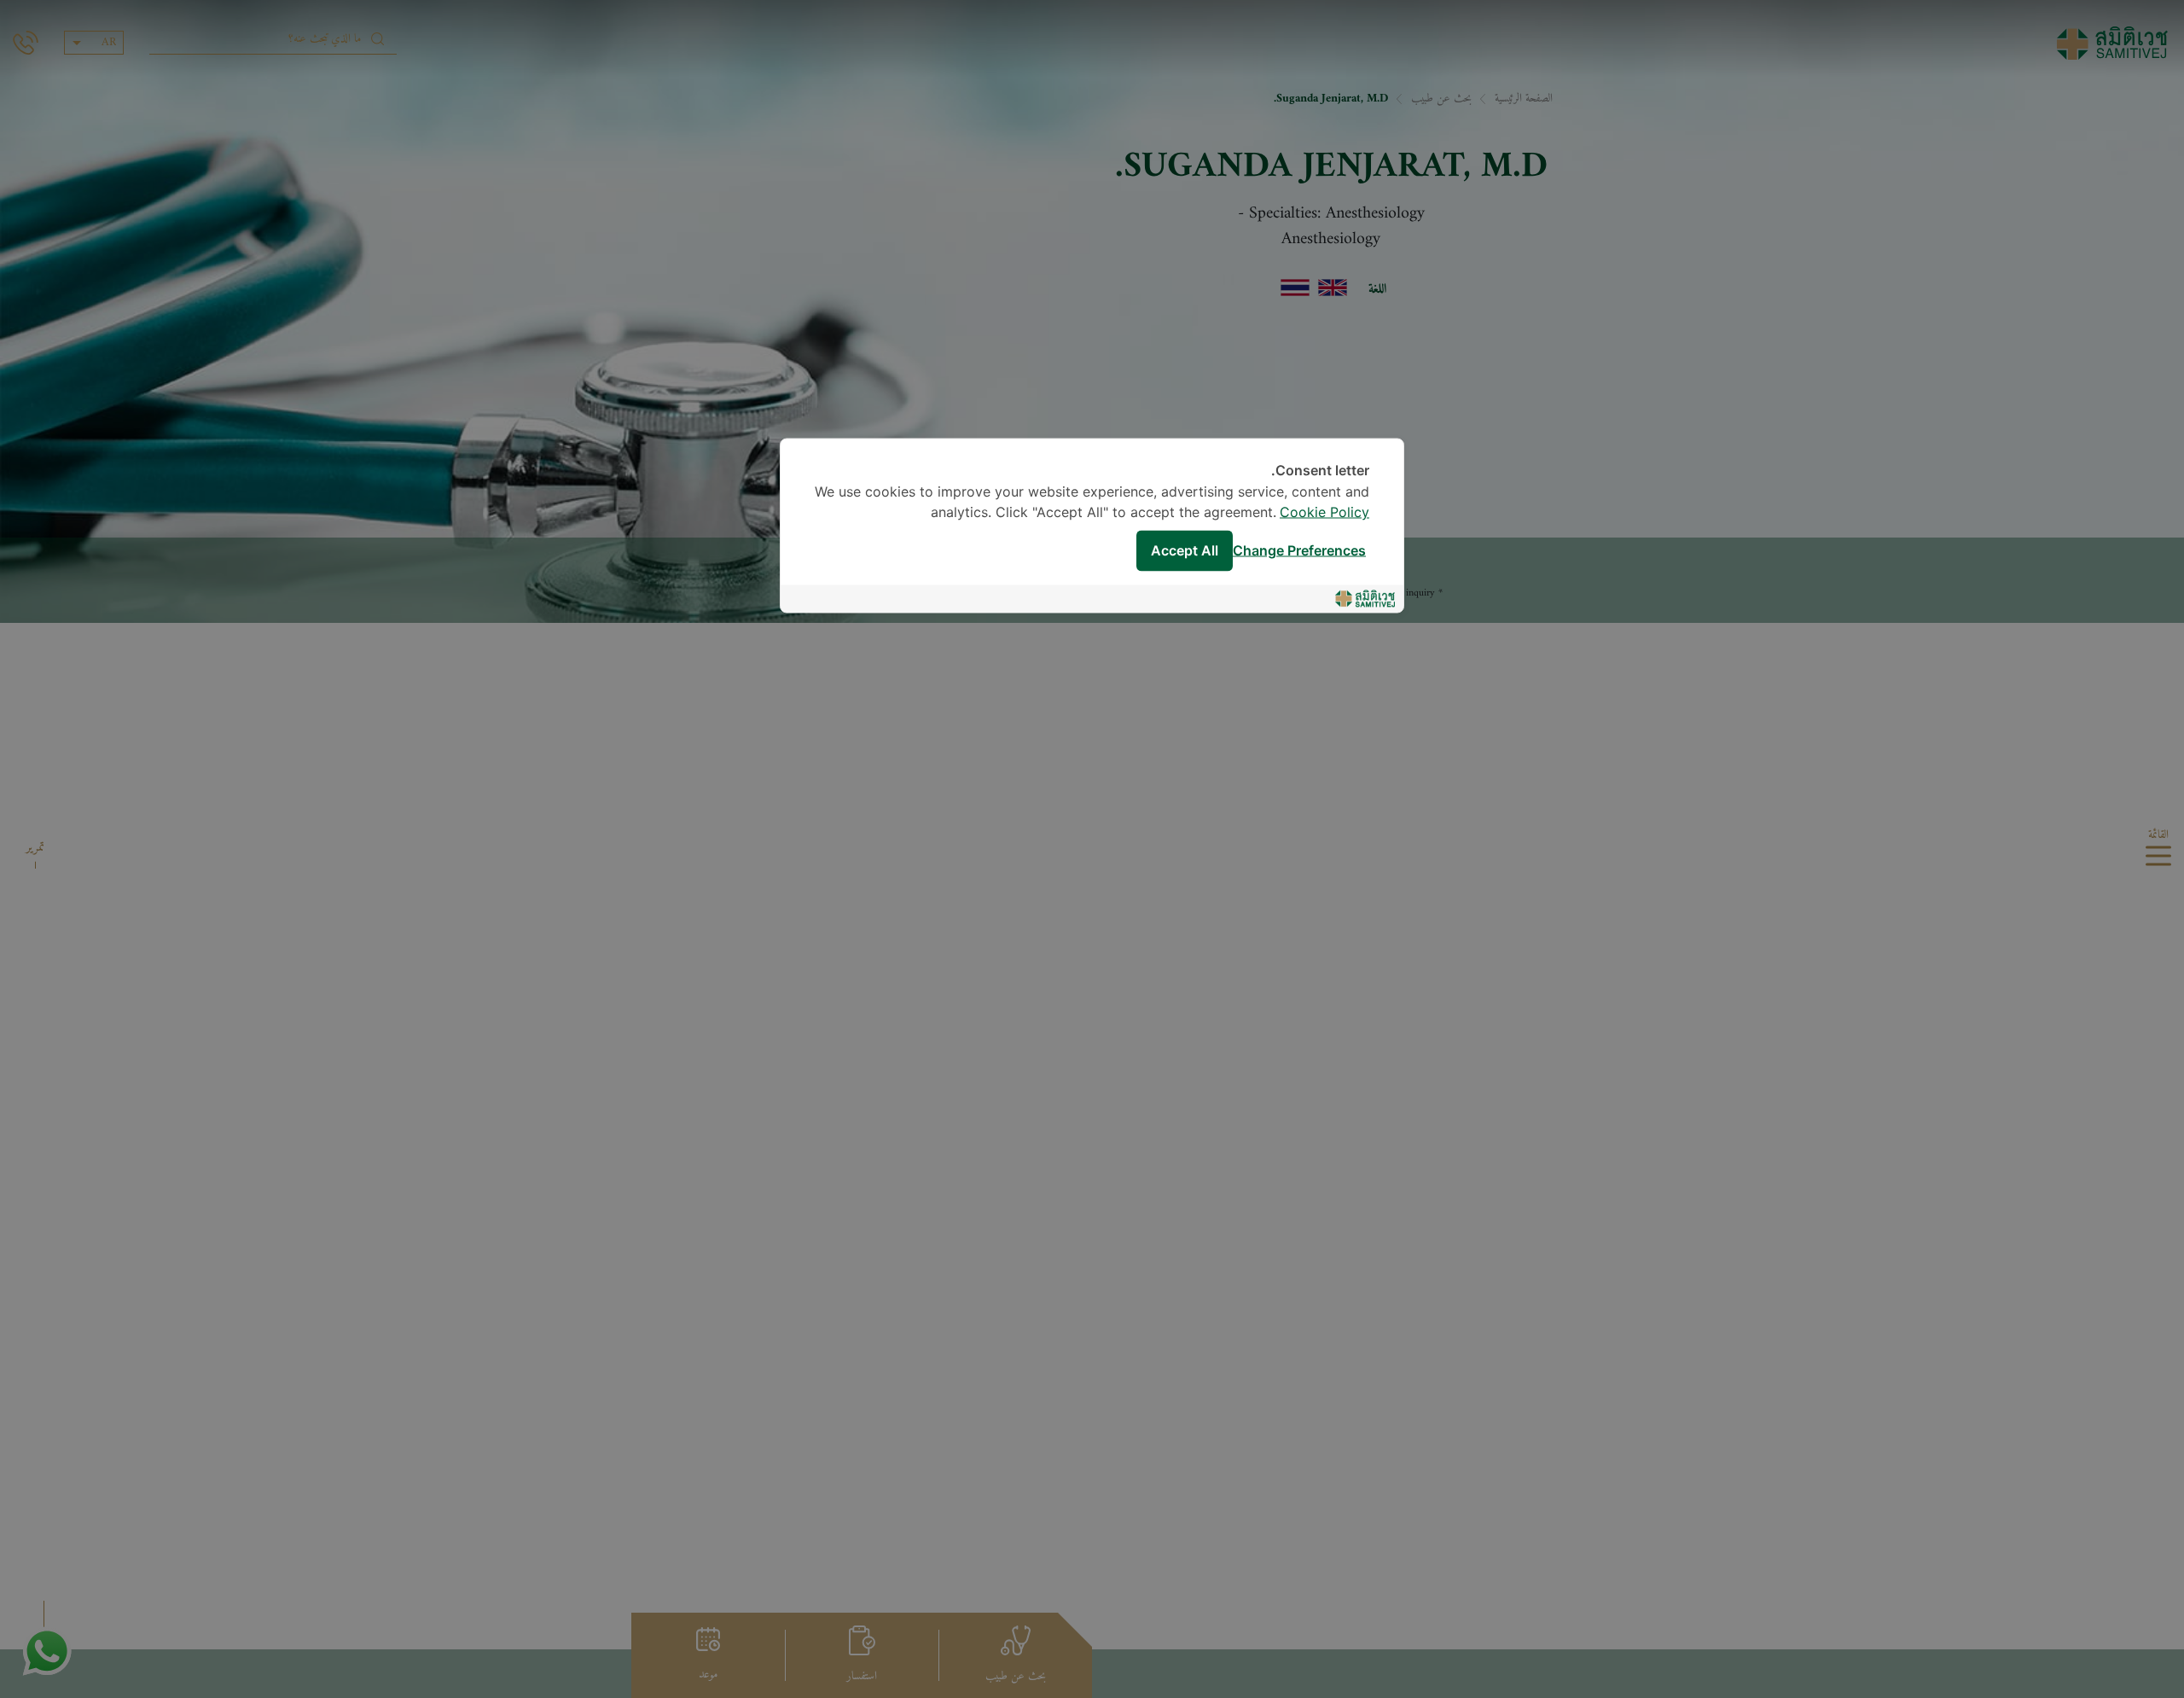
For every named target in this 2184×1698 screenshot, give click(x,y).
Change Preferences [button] (1299, 551)
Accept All (1185, 551)
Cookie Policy (1324, 513)
